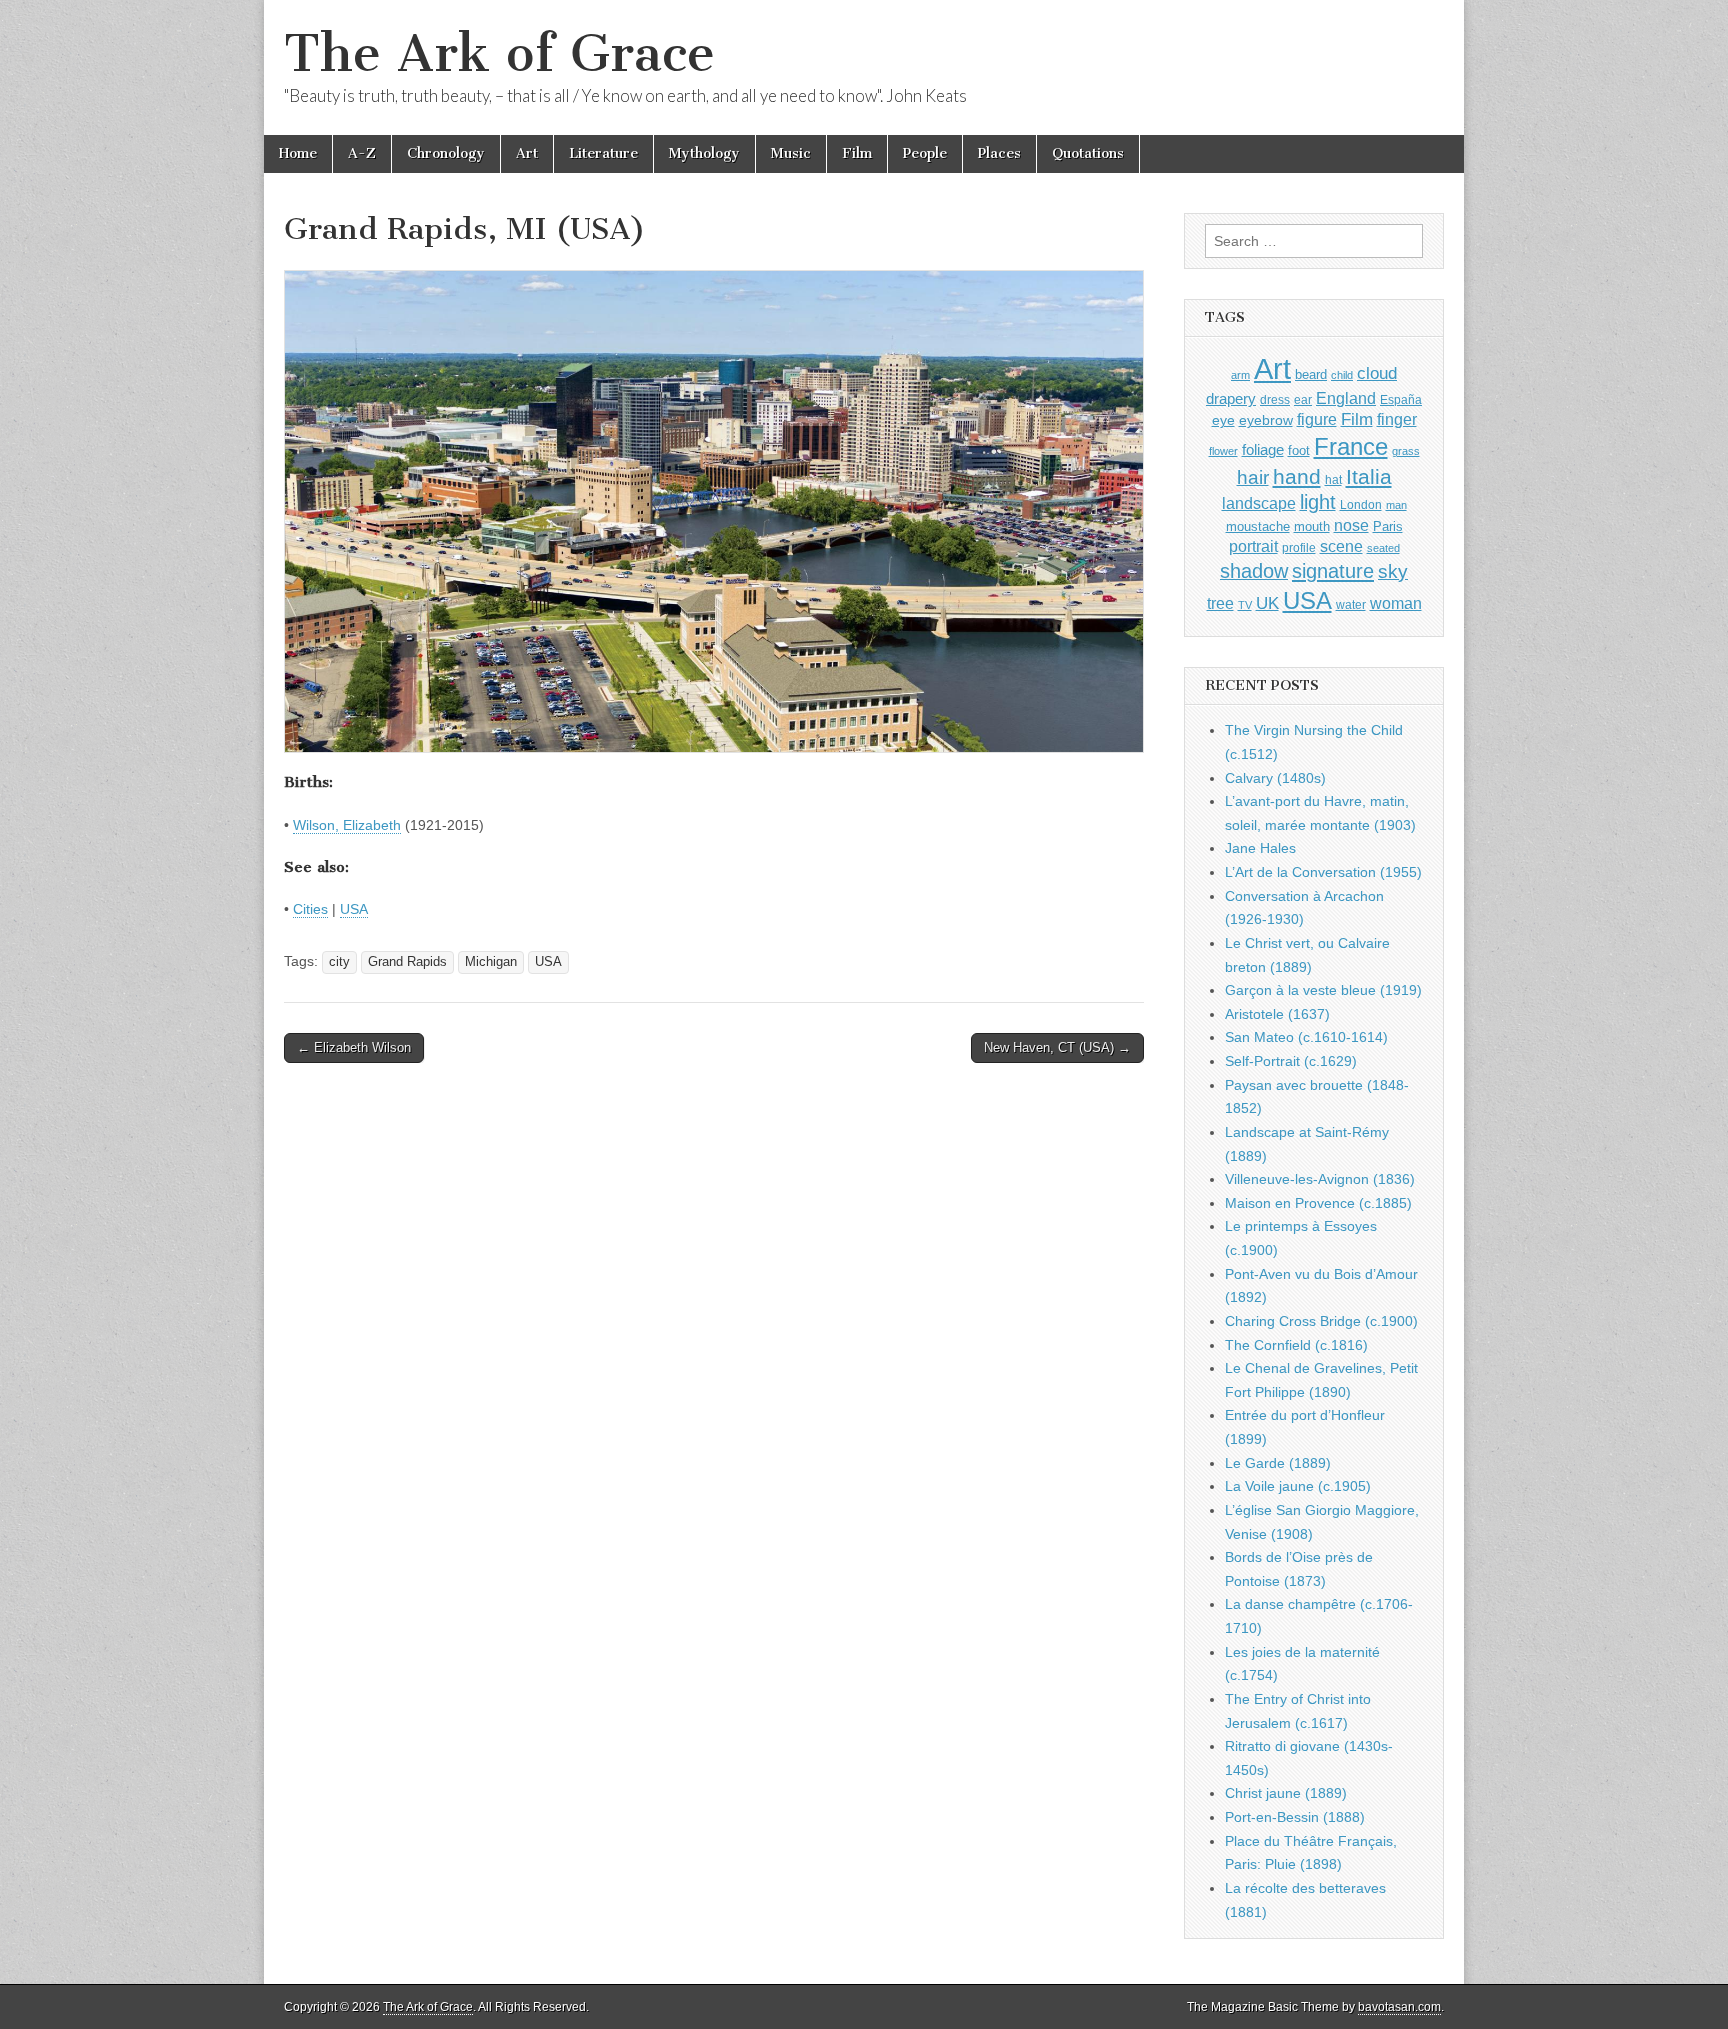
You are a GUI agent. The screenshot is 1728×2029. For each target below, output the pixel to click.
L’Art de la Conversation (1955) (1323, 872)
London (1361, 504)
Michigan (491, 962)
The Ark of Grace (499, 53)
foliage (1263, 450)
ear (1303, 400)
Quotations (1088, 153)
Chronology (446, 153)
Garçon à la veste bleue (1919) (1323, 990)
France (1351, 446)
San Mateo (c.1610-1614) (1306, 1037)
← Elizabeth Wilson (354, 1047)
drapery (1231, 398)
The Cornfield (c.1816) (1296, 1345)
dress (1275, 400)
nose (1351, 525)
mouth (1312, 526)
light (1318, 502)
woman (1396, 603)
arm (1240, 375)
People (925, 153)
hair (1253, 477)
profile (1299, 548)
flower (1223, 451)
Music (791, 153)
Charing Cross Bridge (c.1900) (1321, 1321)
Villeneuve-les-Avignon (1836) (1320, 1179)
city (339, 962)
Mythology (704, 153)
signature (1333, 571)
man (1396, 505)
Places (999, 153)
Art (527, 153)
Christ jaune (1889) (1286, 1793)
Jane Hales (1260, 848)
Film (857, 153)
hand (1297, 476)
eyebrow (1266, 420)
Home (298, 153)
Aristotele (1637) (1277, 1014)
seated (1383, 548)
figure (1317, 419)
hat (1333, 480)
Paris (1388, 527)
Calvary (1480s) (1275, 778)
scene (1341, 546)
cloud (1377, 373)
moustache (1258, 526)
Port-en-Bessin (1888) (1295, 1817)
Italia (1369, 476)
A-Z (362, 153)
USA (354, 909)
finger (1397, 419)
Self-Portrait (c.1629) (1291, 1061)
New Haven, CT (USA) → (1057, 1047)
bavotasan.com (1399, 2007)
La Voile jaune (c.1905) (1298, 1486)
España (1401, 400)
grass (1406, 451)
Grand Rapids (407, 962)
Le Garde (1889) (1278, 1463)
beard (1311, 374)
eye (1223, 420)
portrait (1253, 546)
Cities (310, 909)
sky (1393, 571)
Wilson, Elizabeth (347, 825)
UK (1267, 603)
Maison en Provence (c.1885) (1318, 1203)
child (1342, 375)
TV (1245, 605)
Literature (603, 153)
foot (1299, 450)
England (1346, 398)
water (1351, 605)
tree (1220, 603)
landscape (1259, 503)
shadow (1254, 571)
